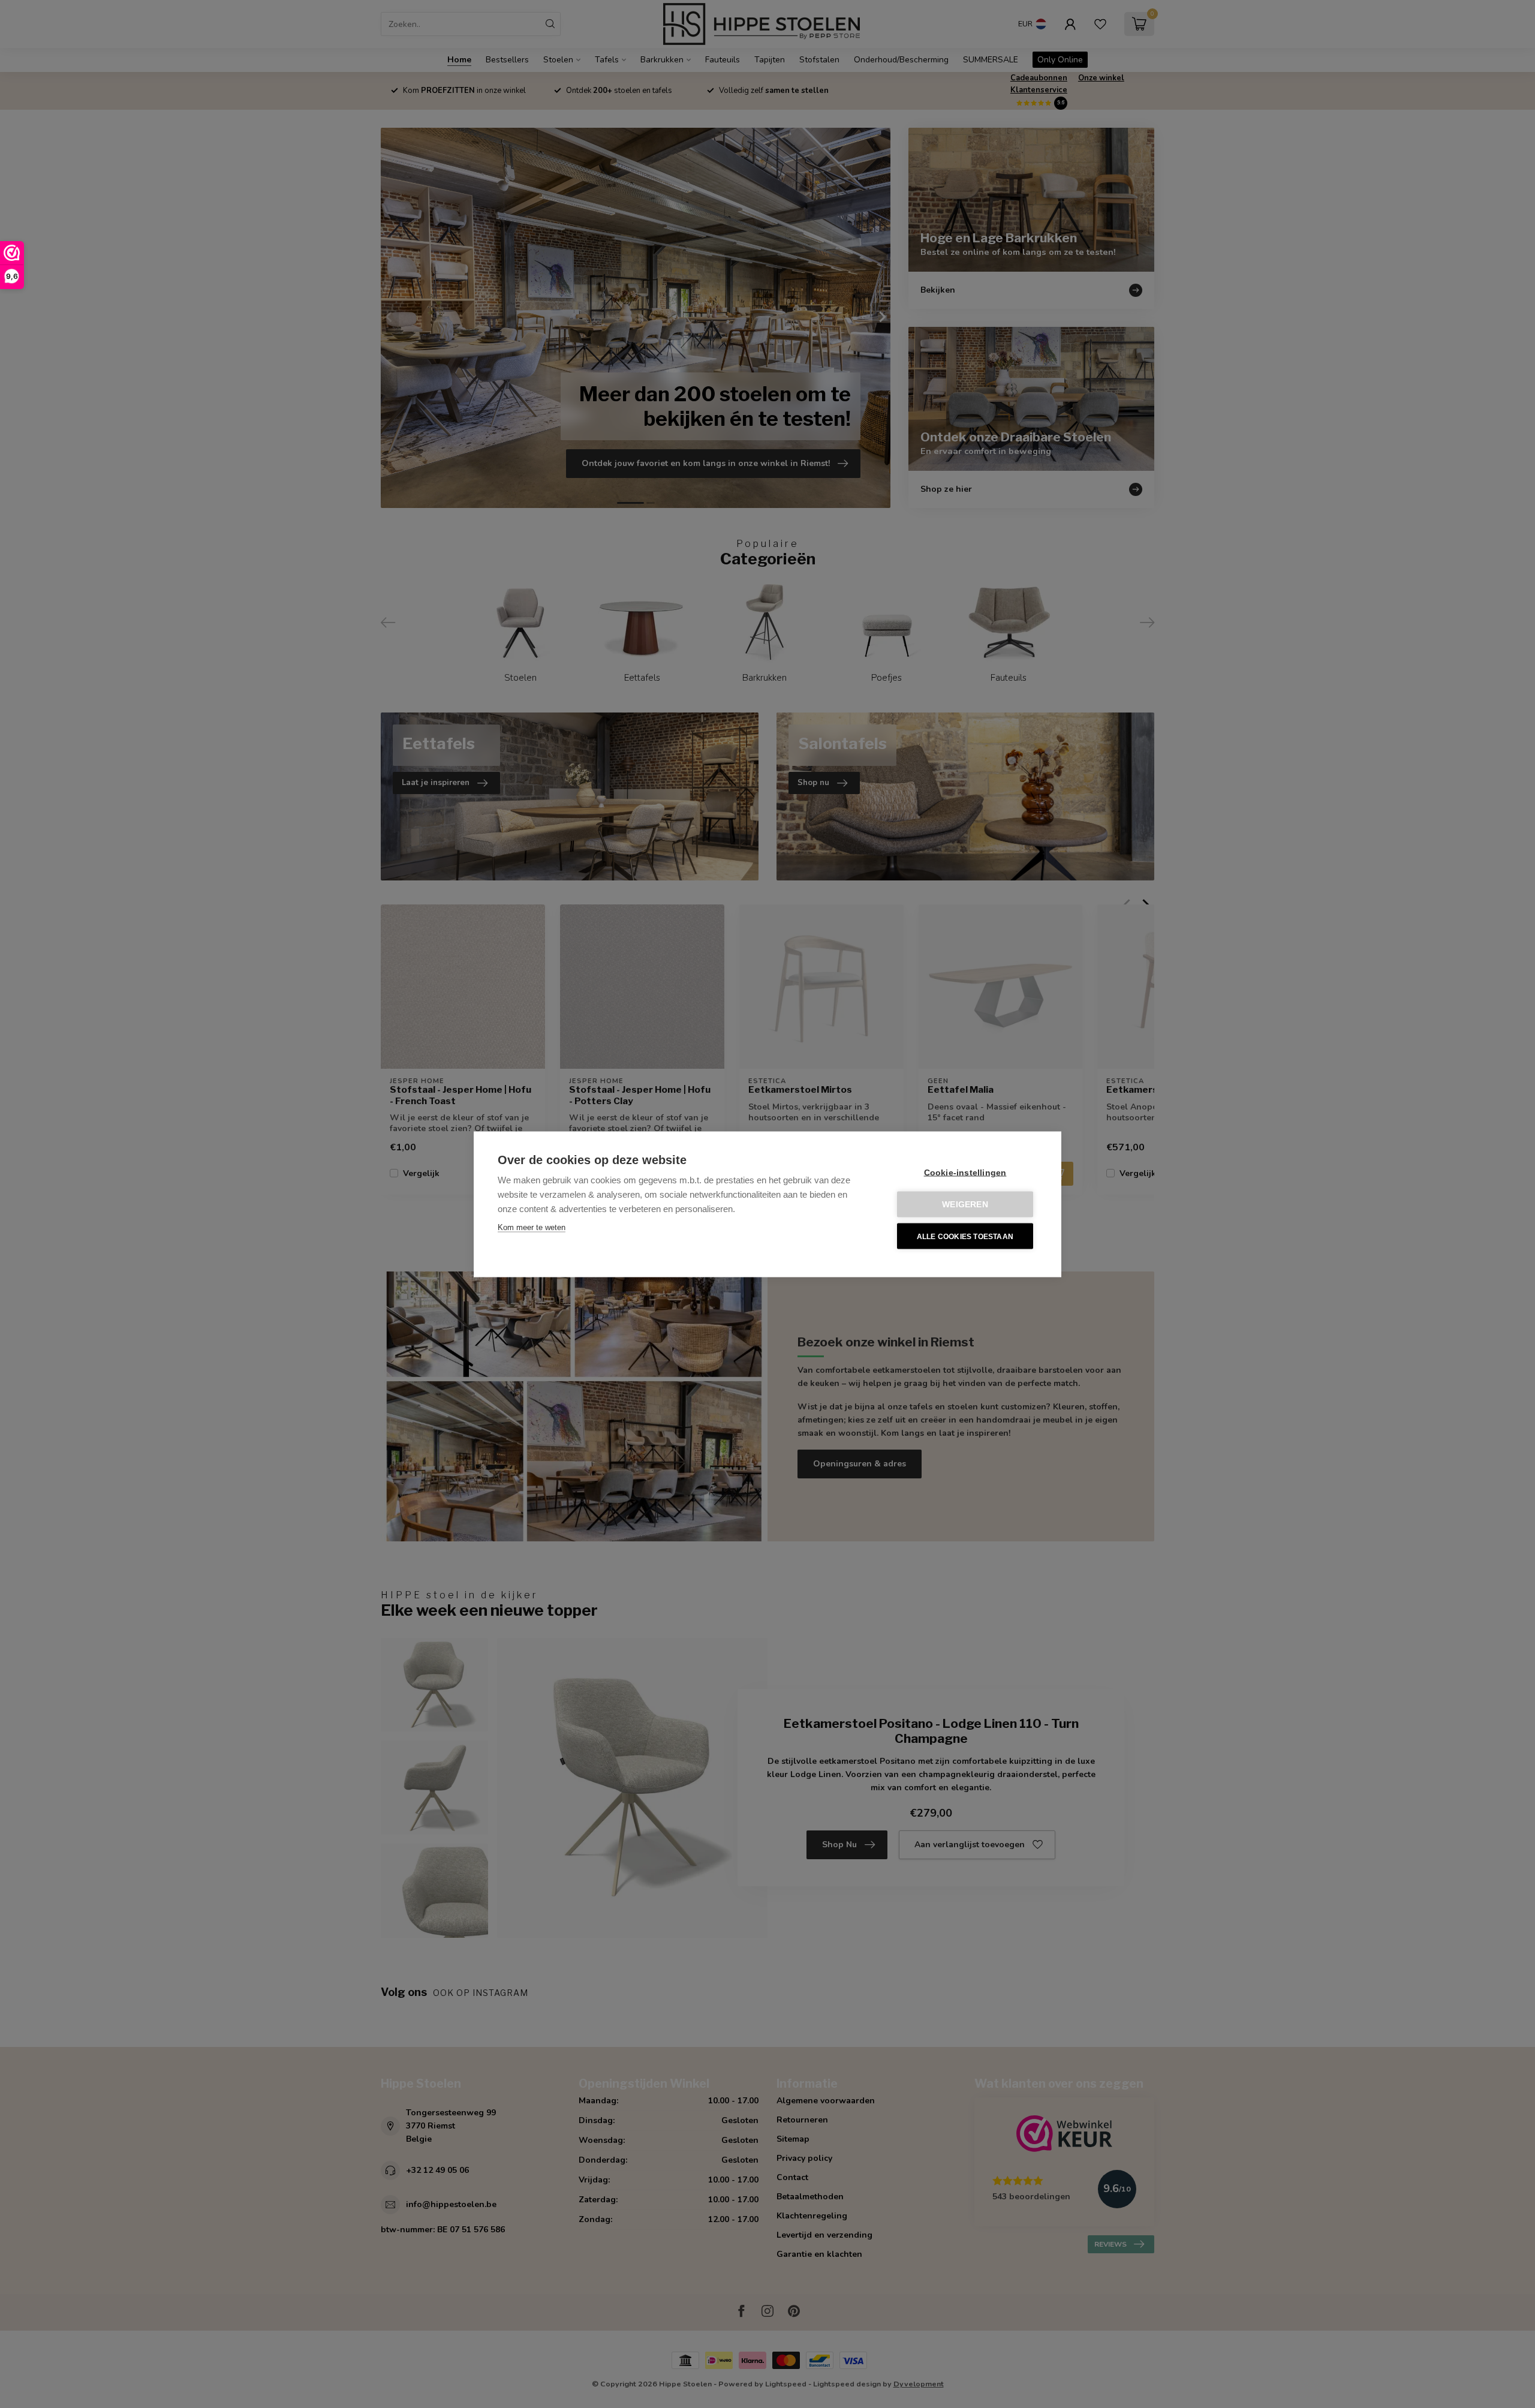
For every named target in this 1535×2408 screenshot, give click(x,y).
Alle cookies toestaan (965, 1236)
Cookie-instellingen (965, 1172)
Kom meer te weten (532, 1227)
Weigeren (965, 1204)
